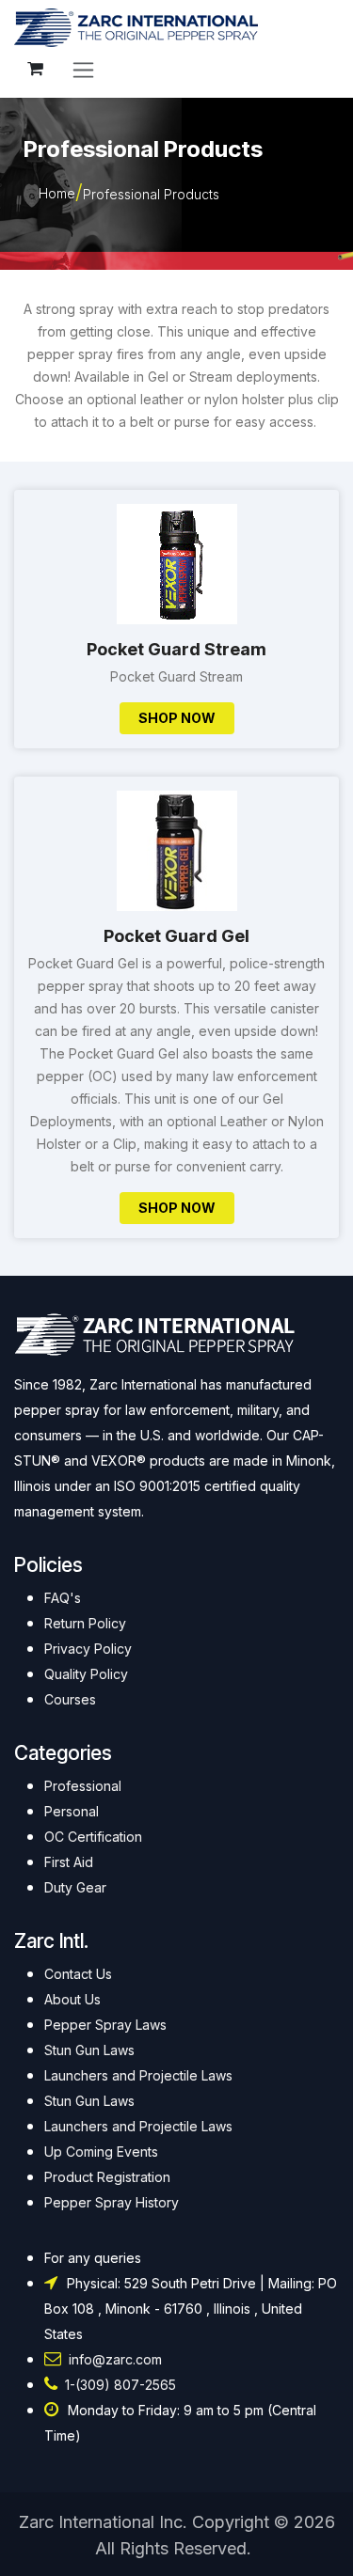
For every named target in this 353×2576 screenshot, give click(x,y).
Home (57, 193)
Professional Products (151, 194)
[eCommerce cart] (35, 69)
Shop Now (177, 718)
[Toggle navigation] (83, 69)
